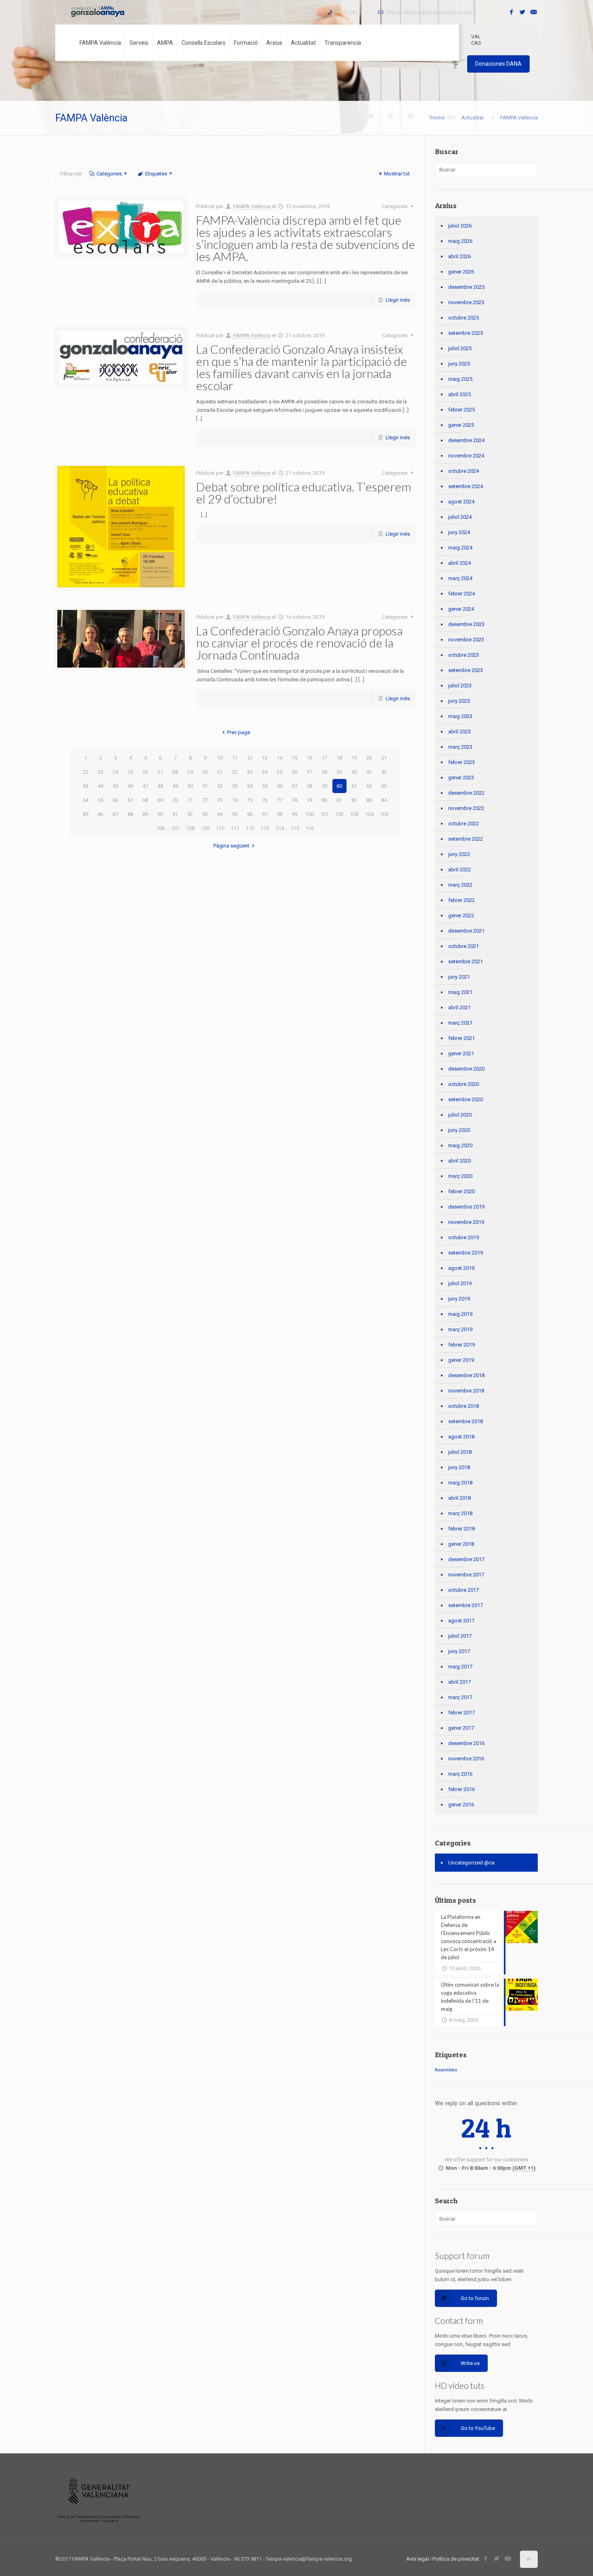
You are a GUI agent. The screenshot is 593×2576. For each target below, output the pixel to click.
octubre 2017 (464, 1590)
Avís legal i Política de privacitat (443, 2559)
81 (339, 800)
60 (339, 786)
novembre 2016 (466, 1759)
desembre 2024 (466, 440)
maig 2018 (460, 1483)
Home (437, 118)
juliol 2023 (460, 686)
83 (369, 800)
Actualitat (473, 118)
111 (235, 828)
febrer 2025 (461, 410)
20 (369, 758)
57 (294, 786)
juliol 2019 (460, 1283)
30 (205, 772)
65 (100, 800)
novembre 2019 (466, 1222)
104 (369, 814)
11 (235, 758)
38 (324, 772)
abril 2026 (459, 256)
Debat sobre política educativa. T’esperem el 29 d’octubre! (304, 493)
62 (369, 786)
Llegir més (398, 300)
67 (130, 800)
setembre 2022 (466, 839)
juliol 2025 (460, 348)
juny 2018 (459, 1467)
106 (160, 828)
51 (205, 786)
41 (369, 772)
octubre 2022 (464, 824)
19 (354, 758)
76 (265, 800)
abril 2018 (459, 1498)
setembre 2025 (466, 333)
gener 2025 (461, 425)
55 (265, 786)
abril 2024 (459, 563)
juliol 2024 (460, 517)
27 (160, 772)
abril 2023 (459, 732)
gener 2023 (461, 778)
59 (324, 786)
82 (354, 800)
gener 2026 (461, 272)
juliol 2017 (460, 1636)
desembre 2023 (466, 624)
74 (235, 800)
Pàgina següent (231, 846)
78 (294, 800)
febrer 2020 (461, 1191)
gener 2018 (461, 1544)
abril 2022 (459, 869)
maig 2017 (460, 1667)
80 (324, 800)
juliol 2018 (460, 1452)
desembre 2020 (466, 1069)
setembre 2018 (466, 1421)
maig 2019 (460, 1314)
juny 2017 (459, 1651)
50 (190, 786)
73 (220, 800)
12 (250, 758)
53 (235, 786)
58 (309, 786)
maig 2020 (460, 1145)
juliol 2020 (460, 1115)
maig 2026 (460, 241)
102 (339, 814)
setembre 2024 (466, 486)
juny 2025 (459, 364)
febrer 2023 (461, 762)
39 (339, 772)
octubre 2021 (464, 946)
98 (280, 814)
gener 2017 (461, 1728)
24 (115, 772)
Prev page (239, 732)
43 (86, 786)
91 (175, 814)
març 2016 (460, 1774)
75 (250, 800)
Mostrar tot (397, 174)
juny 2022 (459, 854)
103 (354, 814)
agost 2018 (461, 1437)
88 (130, 814)
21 (384, 758)
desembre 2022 (466, 793)
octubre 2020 (464, 1084)
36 (294, 772)
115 (295, 828)
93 (205, 814)
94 (220, 814)
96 (250, 814)
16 (309, 758)
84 (384, 800)
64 (86, 800)
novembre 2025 (466, 302)
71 (190, 800)
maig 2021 (460, 992)
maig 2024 (460, 548)
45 (115, 786)
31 (220, 772)
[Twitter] (523, 12)
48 (160, 786)
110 (220, 828)
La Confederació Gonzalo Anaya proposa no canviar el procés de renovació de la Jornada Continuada (299, 643)
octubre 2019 (464, 1237)
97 (265, 814)
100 (310, 814)
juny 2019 (459, 1299)
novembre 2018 (466, 1391)
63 (384, 786)
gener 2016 (461, 1805)
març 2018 (460, 1513)
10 (220, 758)
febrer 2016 (461, 1789)
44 (100, 786)
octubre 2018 (464, 1406)
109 (205, 828)
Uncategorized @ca (471, 1863)
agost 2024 (461, 502)
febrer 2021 (461, 1038)
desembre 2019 (466, 1207)
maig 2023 (460, 716)
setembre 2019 (466, 1253)
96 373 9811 (347, 12)
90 (160, 814)
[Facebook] (512, 12)
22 (86, 772)
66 (115, 800)
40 (354, 772)
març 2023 (460, 747)
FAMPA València (252, 206)
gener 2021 (461, 1053)
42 (384, 772)
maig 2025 (460, 379)
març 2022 (460, 885)
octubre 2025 (464, 318)
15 (294, 758)
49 (175, 786)
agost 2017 (461, 1621)
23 (100, 772)
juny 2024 (459, 532)
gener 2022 (461, 915)
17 (324, 758)
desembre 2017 (466, 1559)
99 (294, 814)
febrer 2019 (461, 1345)
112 (250, 828)
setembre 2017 (466, 1605)
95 (235, 814)
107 (175, 828)
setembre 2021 (466, 961)
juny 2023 (459, 701)
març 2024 (460, 578)
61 (354, 786)
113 (265, 828)
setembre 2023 (466, 670)
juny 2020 (459, 1130)
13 (265, 758)
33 (250, 772)
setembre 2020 (466, 1099)
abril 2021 (459, 1007)
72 (205, 800)
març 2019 (460, 1329)
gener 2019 (461, 1360)
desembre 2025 (466, 287)
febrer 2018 (461, 1529)
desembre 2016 (466, 1743)
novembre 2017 (466, 1575)
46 (130, 786)
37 (309, 772)
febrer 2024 (461, 594)
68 (145, 800)
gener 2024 (461, 609)
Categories (109, 174)
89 (145, 814)
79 (309, 800)
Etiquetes (156, 174)
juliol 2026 (460, 226)
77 (280, 800)
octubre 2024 (464, 471)
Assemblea (446, 2070)
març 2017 (460, 1697)
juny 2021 (459, 977)
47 (145, 786)
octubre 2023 (464, 655)
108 (190, 828)
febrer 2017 (461, 1713)
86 (100, 814)
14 (280, 758)
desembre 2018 (466, 1375)
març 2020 (460, 1176)
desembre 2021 (466, 931)
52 (220, 786)
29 (190, 772)
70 (175, 800)
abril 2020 (459, 1161)
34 (265, 772)
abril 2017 (459, 1682)
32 (235, 772)
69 (160, 800)
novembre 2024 (466, 456)
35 (280, 772)
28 (175, 772)
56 (280, 786)
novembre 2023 (466, 640)
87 (115, 814)
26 (145, 772)
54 (250, 786)
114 (280, 828)
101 (325, 814)
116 (310, 828)
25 (130, 772)
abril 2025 (459, 394)
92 (190, 814)
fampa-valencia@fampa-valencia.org (428, 12)
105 (384, 814)
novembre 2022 (466, 808)
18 (339, 758)
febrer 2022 (461, 900)
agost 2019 (461, 1268)
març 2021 (460, 1023)
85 (86, 814)
